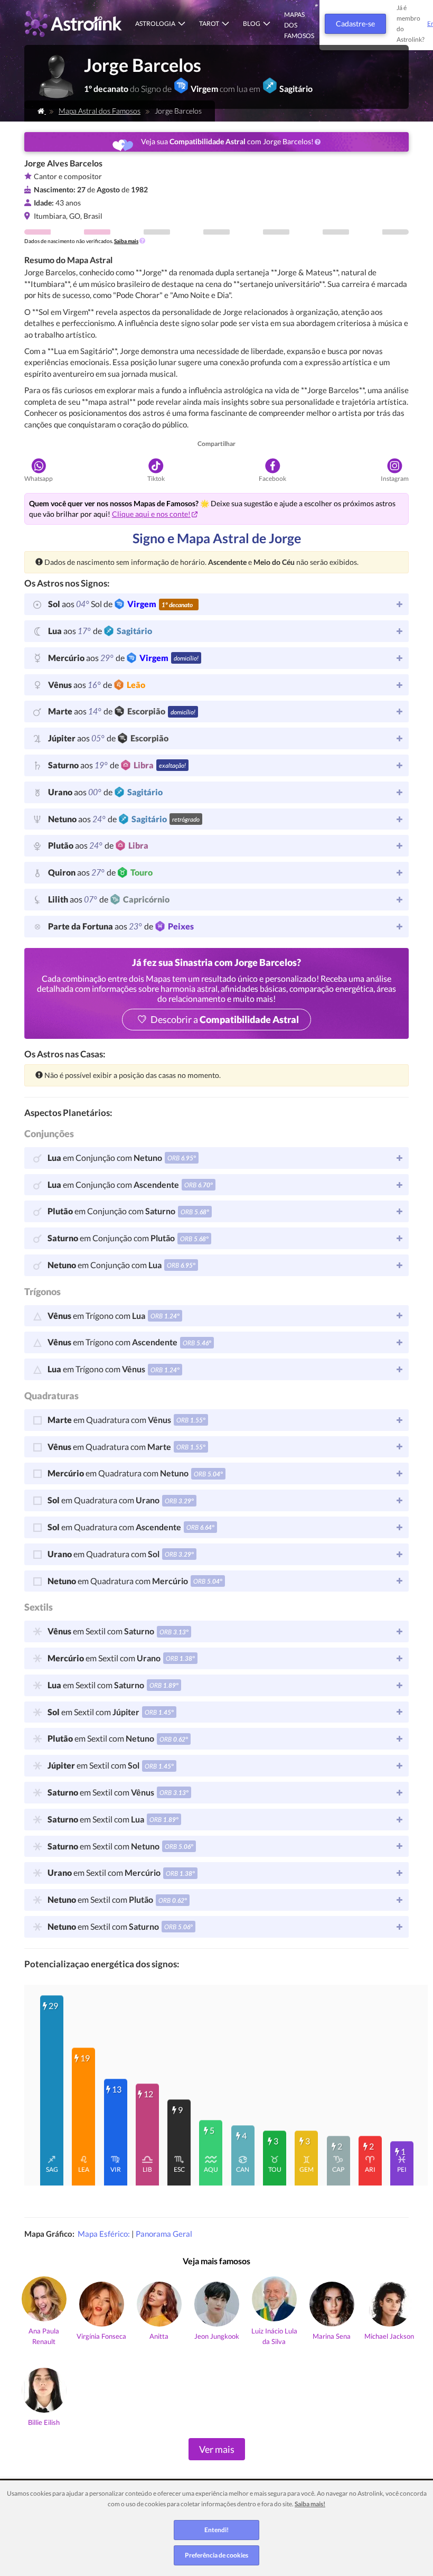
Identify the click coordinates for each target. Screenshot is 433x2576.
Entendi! (216, 2530)
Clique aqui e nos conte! (151, 514)
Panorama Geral (164, 2234)
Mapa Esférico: (105, 2234)
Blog (252, 24)
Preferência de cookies (216, 2555)
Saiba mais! (310, 2504)
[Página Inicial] (42, 111)
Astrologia (155, 24)
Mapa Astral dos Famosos (100, 111)
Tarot (209, 24)
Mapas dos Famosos (299, 25)
